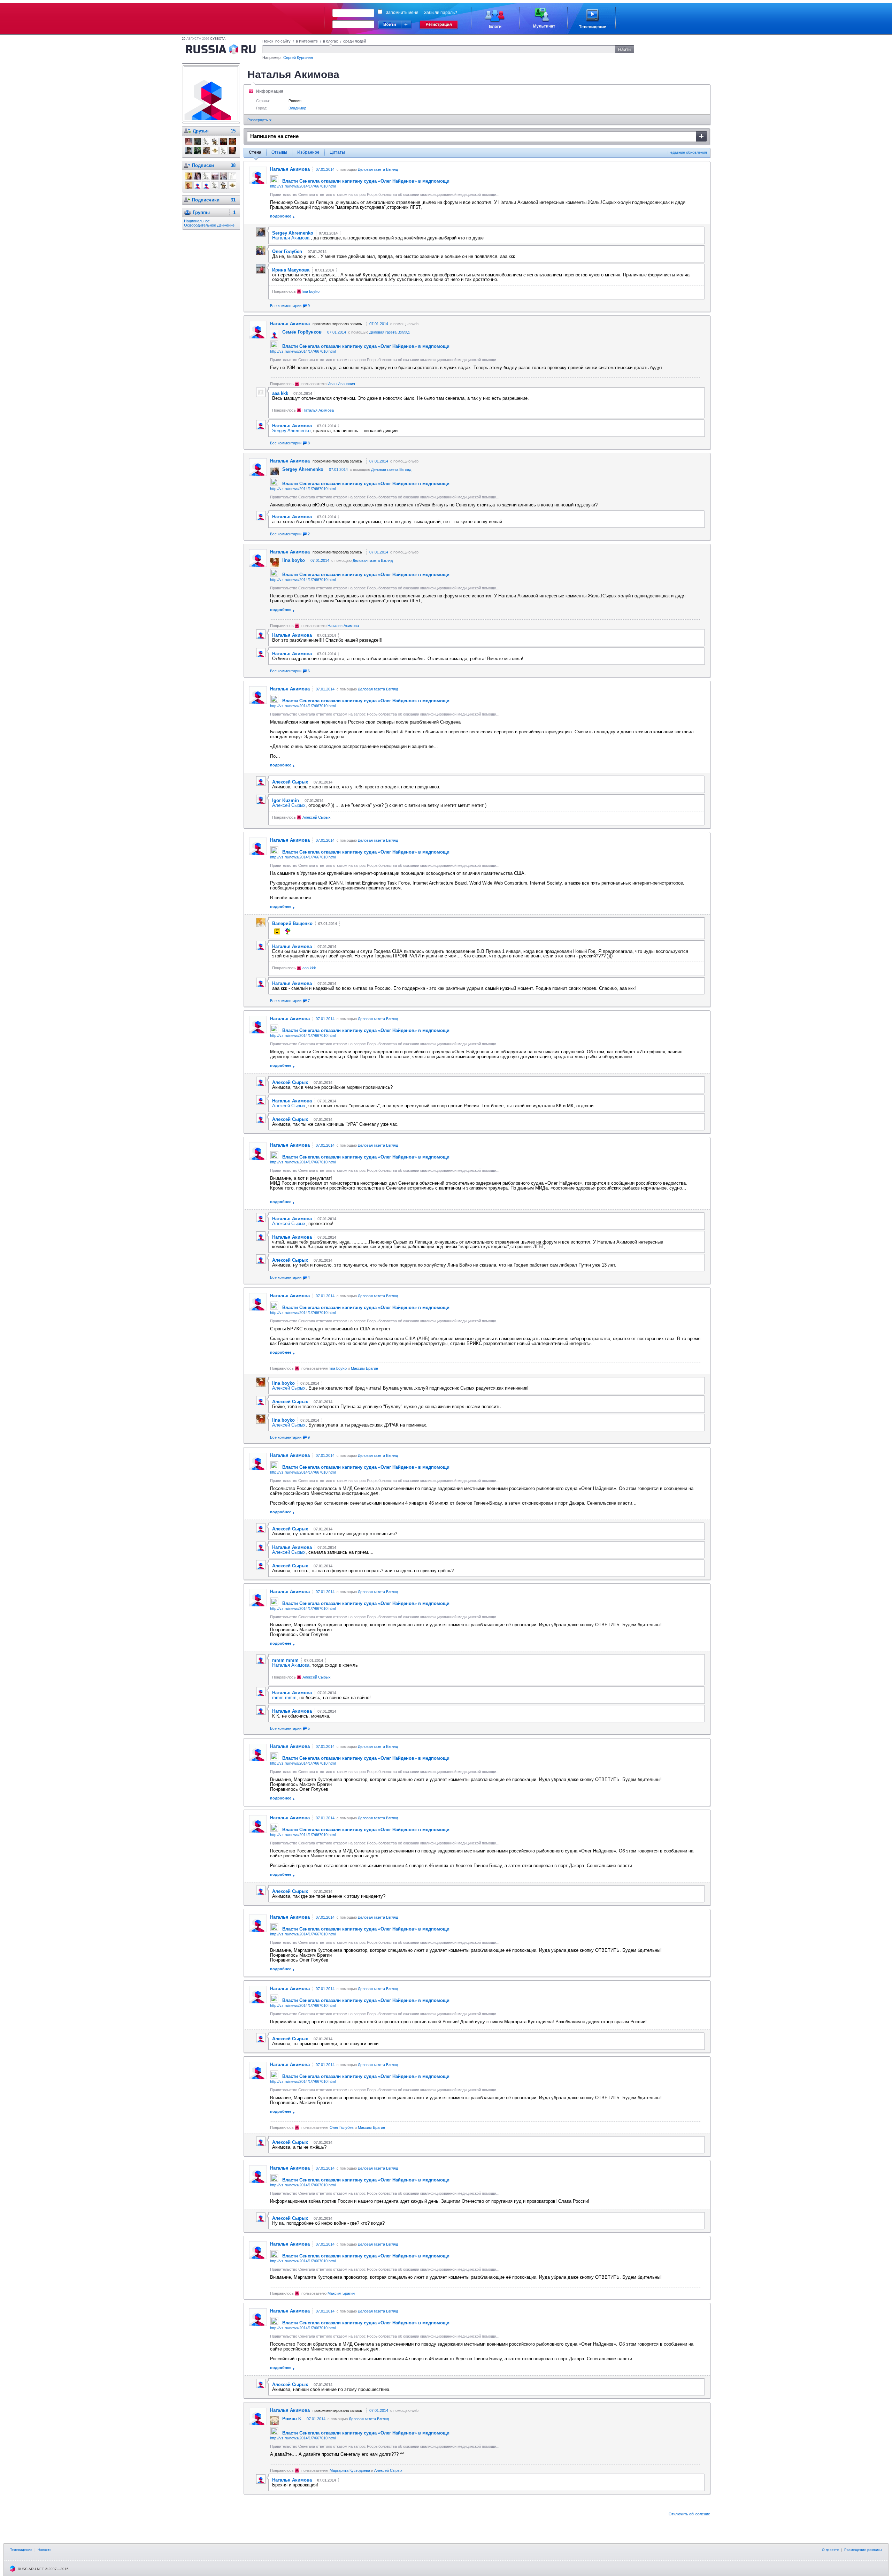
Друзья (201, 131)
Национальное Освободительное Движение (209, 223)
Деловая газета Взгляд (378, 169)
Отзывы (279, 152)
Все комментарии (290, 306)
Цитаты (337, 152)
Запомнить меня (402, 13)
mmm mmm (284, 1698)
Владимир (297, 108)
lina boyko (311, 291)
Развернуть (258, 120)
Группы (201, 212)
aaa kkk (309, 968)
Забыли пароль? (441, 13)
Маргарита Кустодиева (350, 2470)
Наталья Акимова (291, 238)
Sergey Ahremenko (291, 431)
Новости (45, 2550)
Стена (255, 152)
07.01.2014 (325, 169)
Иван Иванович (341, 384)
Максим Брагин (364, 1368)
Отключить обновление (689, 2514)
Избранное (308, 152)
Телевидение (21, 2550)
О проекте (831, 2550)
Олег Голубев (342, 2127)
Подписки (203, 165)
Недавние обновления (687, 152)
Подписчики (206, 200)
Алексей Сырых (289, 805)
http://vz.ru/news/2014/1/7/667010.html (303, 186)
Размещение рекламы (863, 2550)
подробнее (281, 216)
